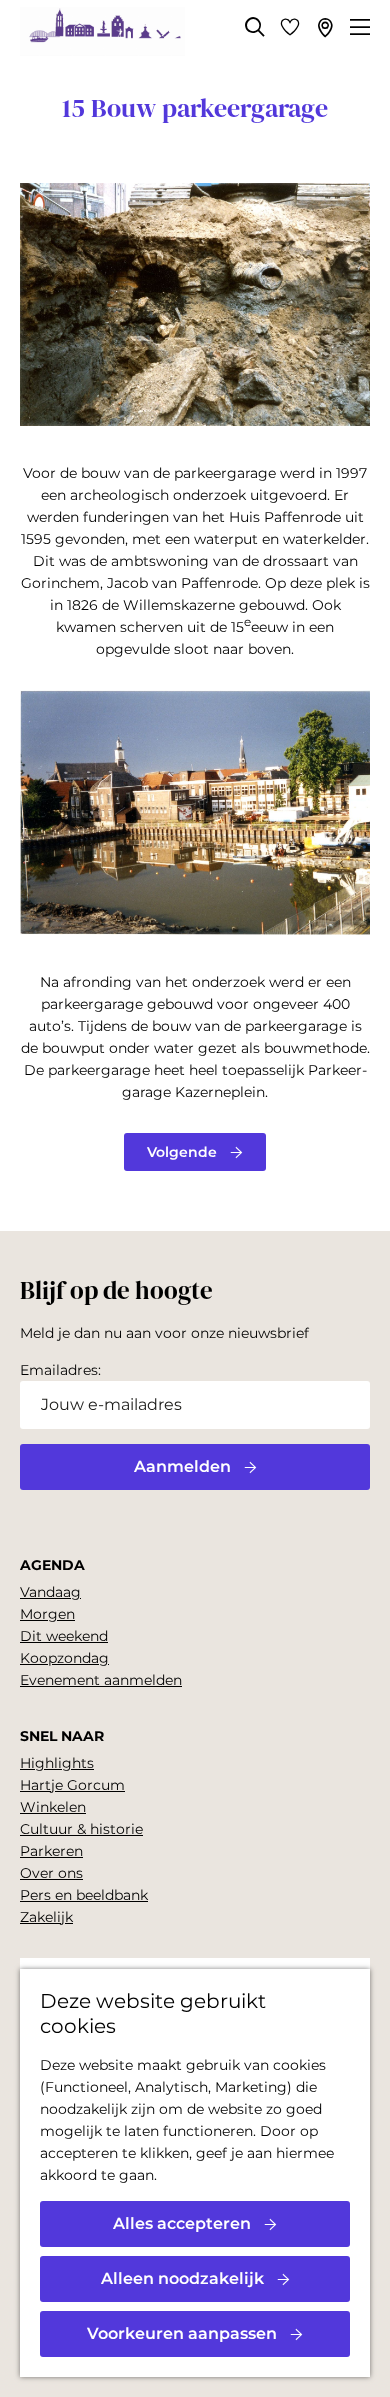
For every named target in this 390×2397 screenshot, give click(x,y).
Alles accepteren (182, 2223)
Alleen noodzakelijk (182, 2278)
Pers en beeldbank (84, 1895)
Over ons (51, 1873)
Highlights (57, 1763)
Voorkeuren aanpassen (182, 2333)
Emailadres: (60, 1370)
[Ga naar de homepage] (102, 32)
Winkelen (53, 1807)
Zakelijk (46, 1917)
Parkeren (51, 1851)
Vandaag (50, 1592)
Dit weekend (64, 1636)
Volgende (182, 1152)
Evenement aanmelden (101, 1680)
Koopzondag (64, 1658)
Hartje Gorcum (72, 1785)
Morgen (47, 1614)
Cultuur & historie (81, 1829)
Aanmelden (182, 1466)
